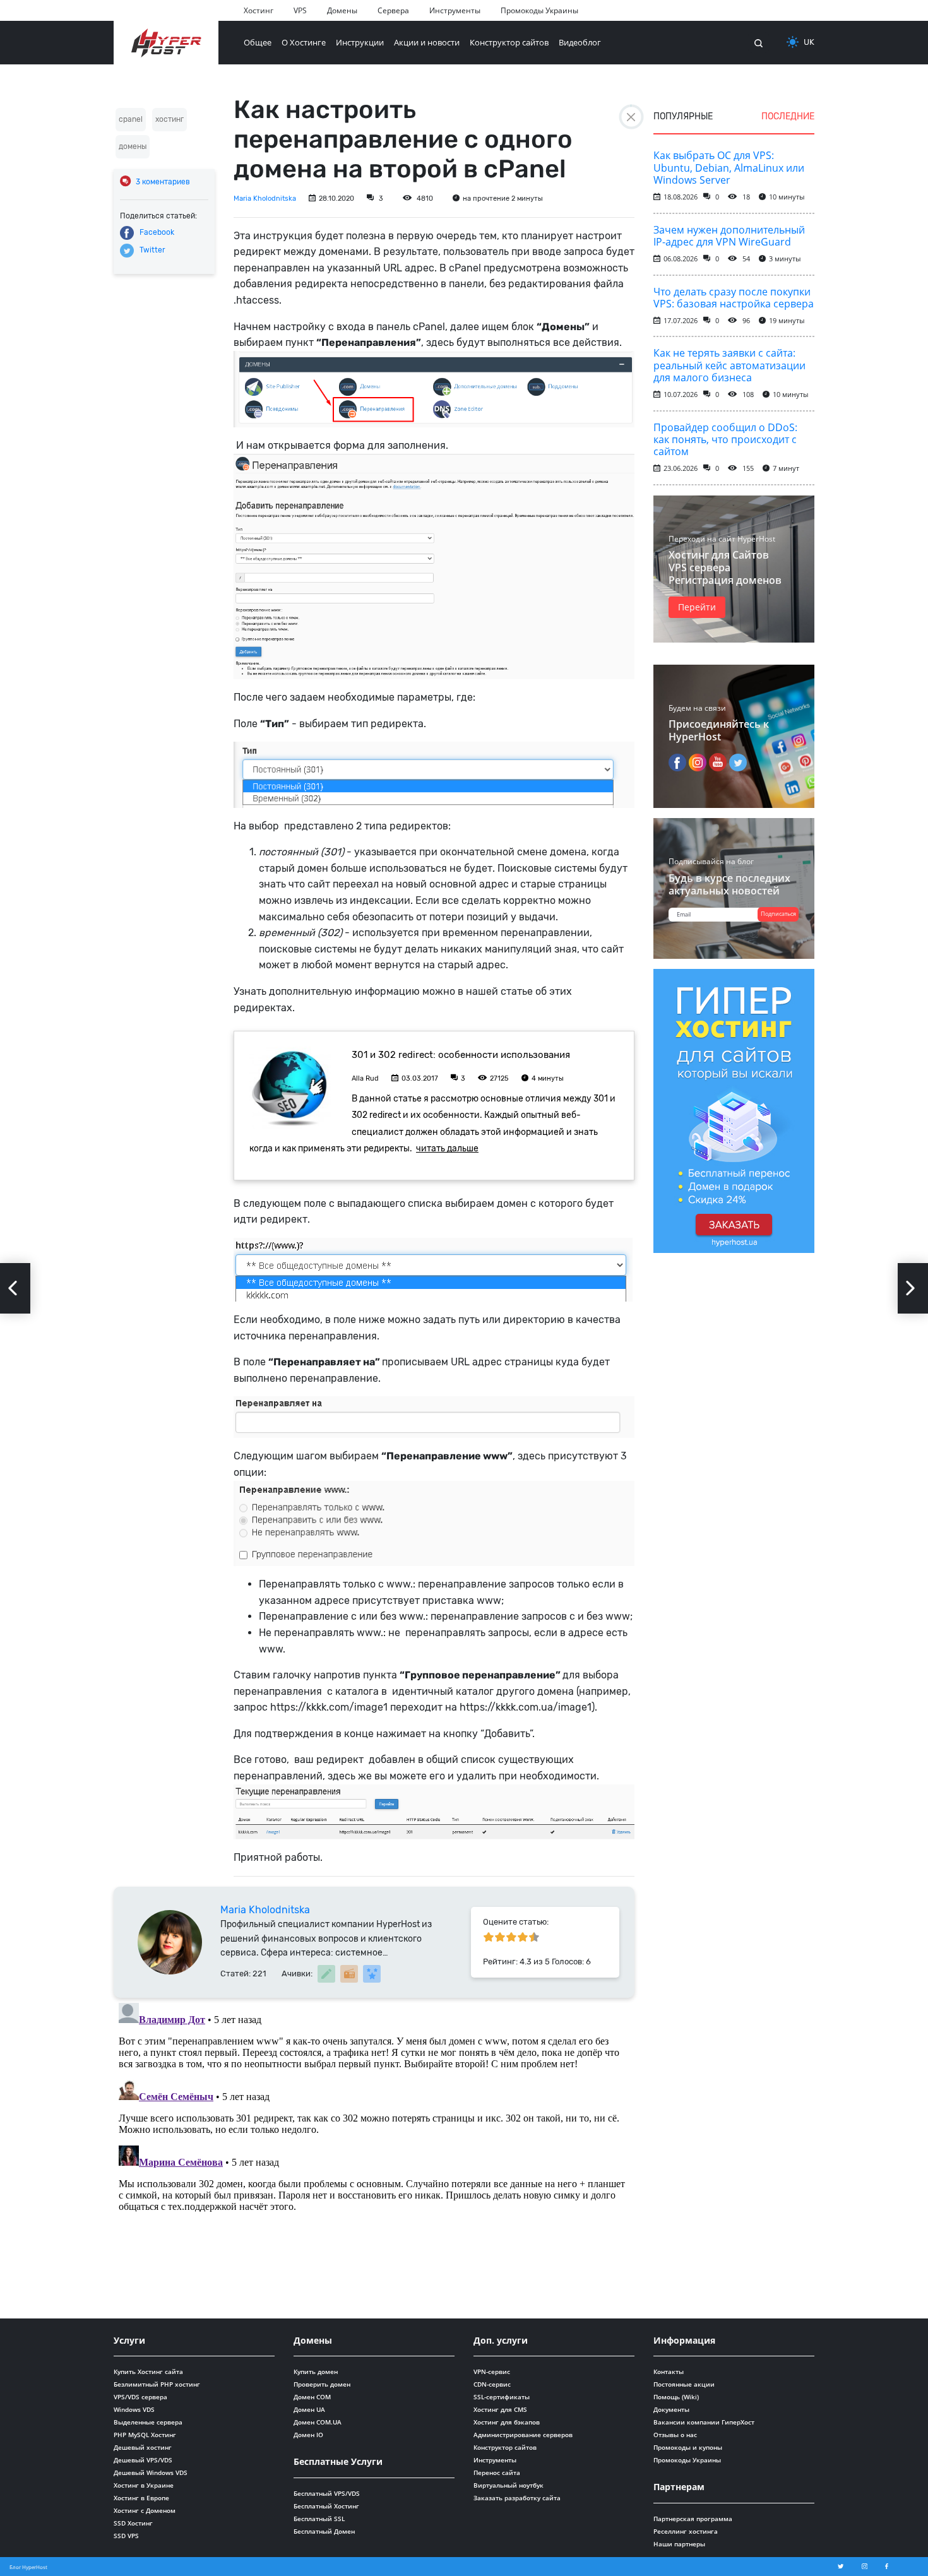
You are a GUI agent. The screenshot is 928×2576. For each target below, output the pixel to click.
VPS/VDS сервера (140, 2397)
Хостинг (259, 10)
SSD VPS (126, 2536)
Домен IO (308, 2435)
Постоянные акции (684, 2384)
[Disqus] (374, 2156)
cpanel (131, 119)
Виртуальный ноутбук (509, 2485)
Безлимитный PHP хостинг (157, 2384)
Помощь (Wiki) (676, 2397)
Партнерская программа (693, 2519)
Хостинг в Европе (141, 2498)
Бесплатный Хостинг (326, 2506)
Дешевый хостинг (143, 2447)
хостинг (170, 119)
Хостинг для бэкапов (507, 2422)
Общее (258, 42)
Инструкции (360, 42)
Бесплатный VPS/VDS (327, 2493)
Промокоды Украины (539, 10)
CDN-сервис (492, 2384)
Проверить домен (322, 2384)
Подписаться (778, 914)
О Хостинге (304, 42)
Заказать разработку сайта (517, 2498)
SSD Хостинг (133, 2523)
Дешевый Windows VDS (151, 2472)
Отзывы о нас (675, 2435)
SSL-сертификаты (502, 2397)
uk (809, 42)
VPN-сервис (492, 2371)
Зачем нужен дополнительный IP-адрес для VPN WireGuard (729, 236)
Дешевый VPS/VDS (143, 2460)
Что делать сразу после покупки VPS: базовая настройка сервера (734, 298)
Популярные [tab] (683, 116)
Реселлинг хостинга (686, 2531)
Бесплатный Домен (324, 2531)
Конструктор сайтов (509, 42)
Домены (342, 10)
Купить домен (316, 2371)
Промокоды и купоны (688, 2447)
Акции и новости (427, 42)
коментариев (163, 182)
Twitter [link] (152, 250)
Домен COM (312, 2397)
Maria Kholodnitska (265, 199)
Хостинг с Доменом (145, 2510)
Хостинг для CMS (500, 2409)
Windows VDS (134, 2409)
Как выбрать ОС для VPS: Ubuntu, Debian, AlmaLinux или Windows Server (729, 167)
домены (133, 146)
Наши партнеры (679, 2544)
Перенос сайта (497, 2472)
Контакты (669, 2371)
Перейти (697, 607)
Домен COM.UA (318, 2422)
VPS (300, 10)
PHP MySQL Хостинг (145, 2435)
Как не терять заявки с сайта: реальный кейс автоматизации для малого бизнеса (729, 365)
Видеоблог (580, 42)
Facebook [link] (157, 232)
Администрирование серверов (523, 2435)
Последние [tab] (788, 116)
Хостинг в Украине (144, 2485)
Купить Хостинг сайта (148, 2371)
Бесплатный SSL (319, 2519)
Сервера (393, 10)
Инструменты (455, 10)
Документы (671, 2409)
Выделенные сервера (148, 2422)
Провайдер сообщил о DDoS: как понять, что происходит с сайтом (725, 439)
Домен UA (309, 2409)
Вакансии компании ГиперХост (704, 2422)
